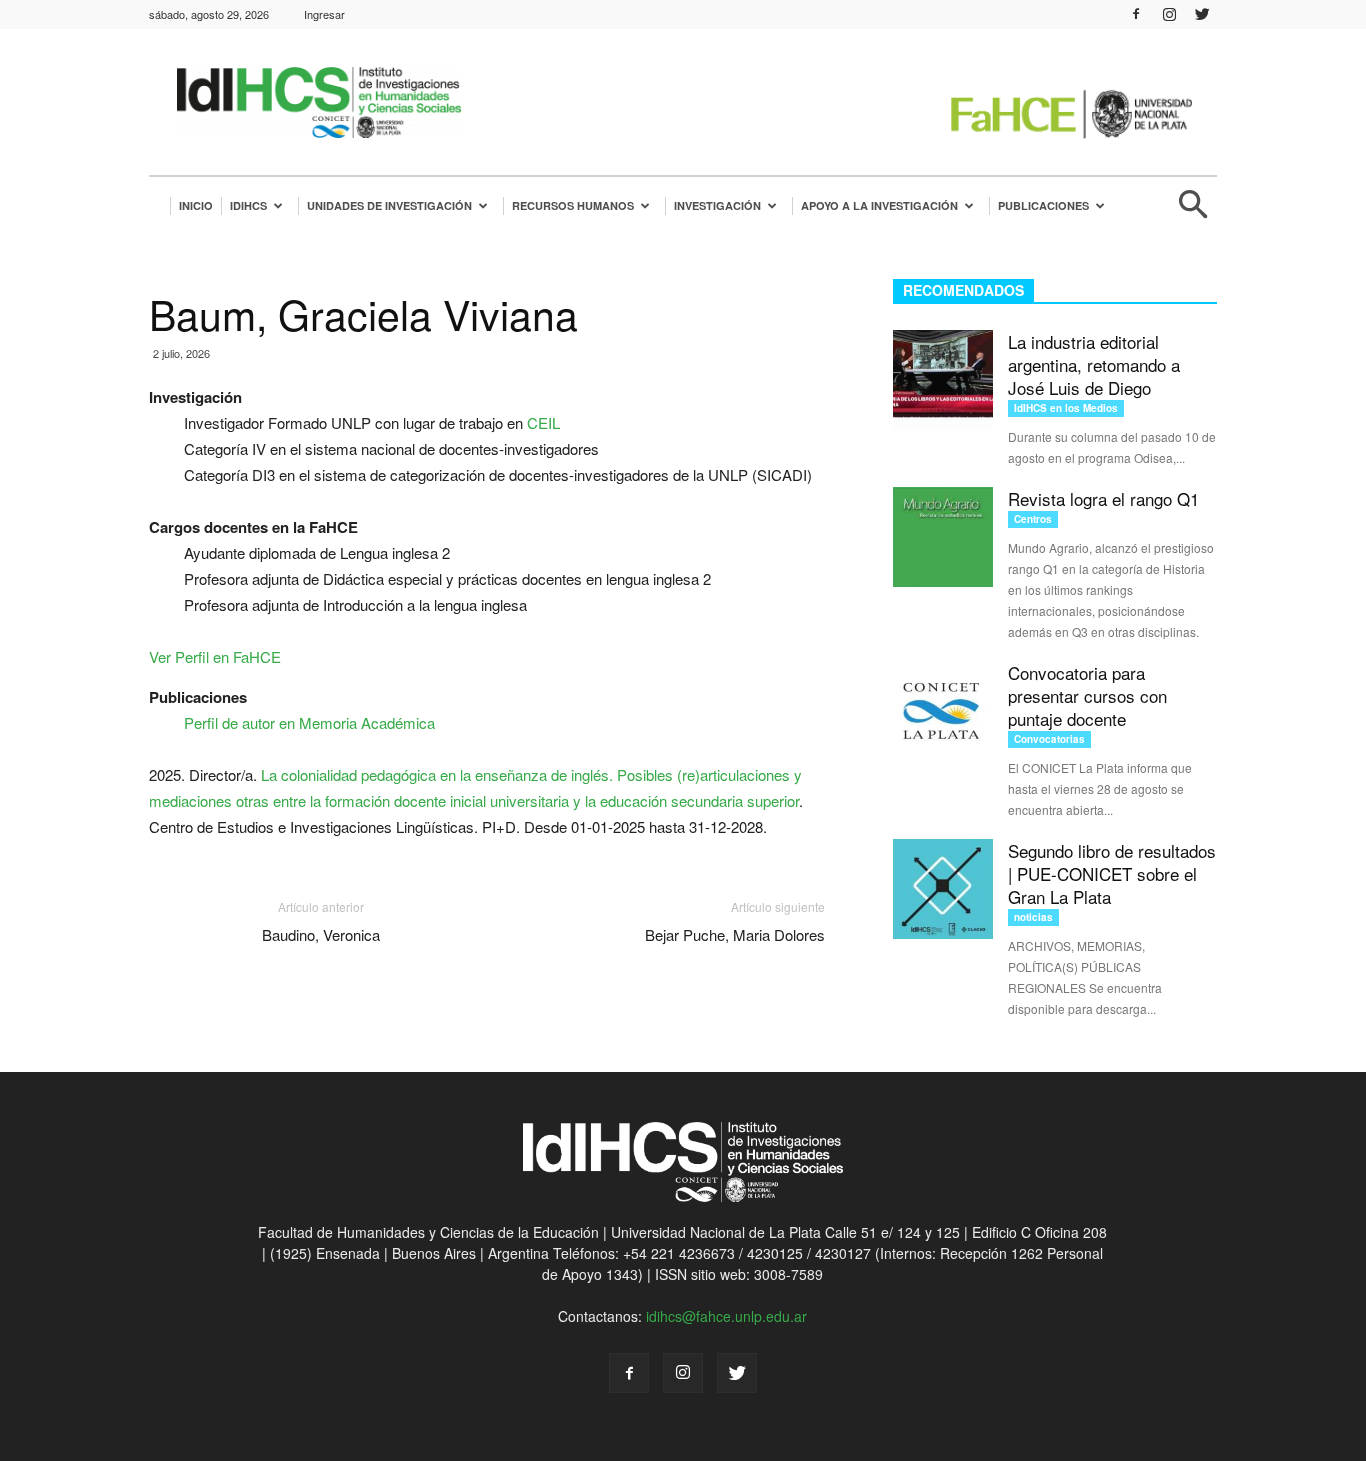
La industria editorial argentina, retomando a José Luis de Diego (1094, 364)
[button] (1193, 212)
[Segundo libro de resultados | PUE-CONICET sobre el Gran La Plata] (943, 889)
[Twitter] (1202, 14)
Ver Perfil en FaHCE (215, 656)
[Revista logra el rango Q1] (943, 537)
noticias (1033, 917)
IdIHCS (248, 205)
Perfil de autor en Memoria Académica (309, 722)
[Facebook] (1136, 14)
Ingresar (324, 14)
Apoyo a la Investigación (879, 205)
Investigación (717, 205)
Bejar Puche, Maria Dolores (735, 934)
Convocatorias (1049, 739)
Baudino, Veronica (321, 934)
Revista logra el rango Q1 (1103, 498)
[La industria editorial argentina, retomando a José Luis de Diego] (943, 380)
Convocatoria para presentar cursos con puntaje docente (1087, 695)
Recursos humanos (573, 205)
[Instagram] (1169, 14)
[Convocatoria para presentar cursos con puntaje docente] (943, 711)
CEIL (543, 422)
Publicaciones (1043, 205)
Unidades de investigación (389, 205)
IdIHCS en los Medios (1066, 408)
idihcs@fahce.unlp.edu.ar (726, 1316)
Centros (1033, 519)
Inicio (196, 205)
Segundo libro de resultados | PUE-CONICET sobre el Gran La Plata (1112, 873)
